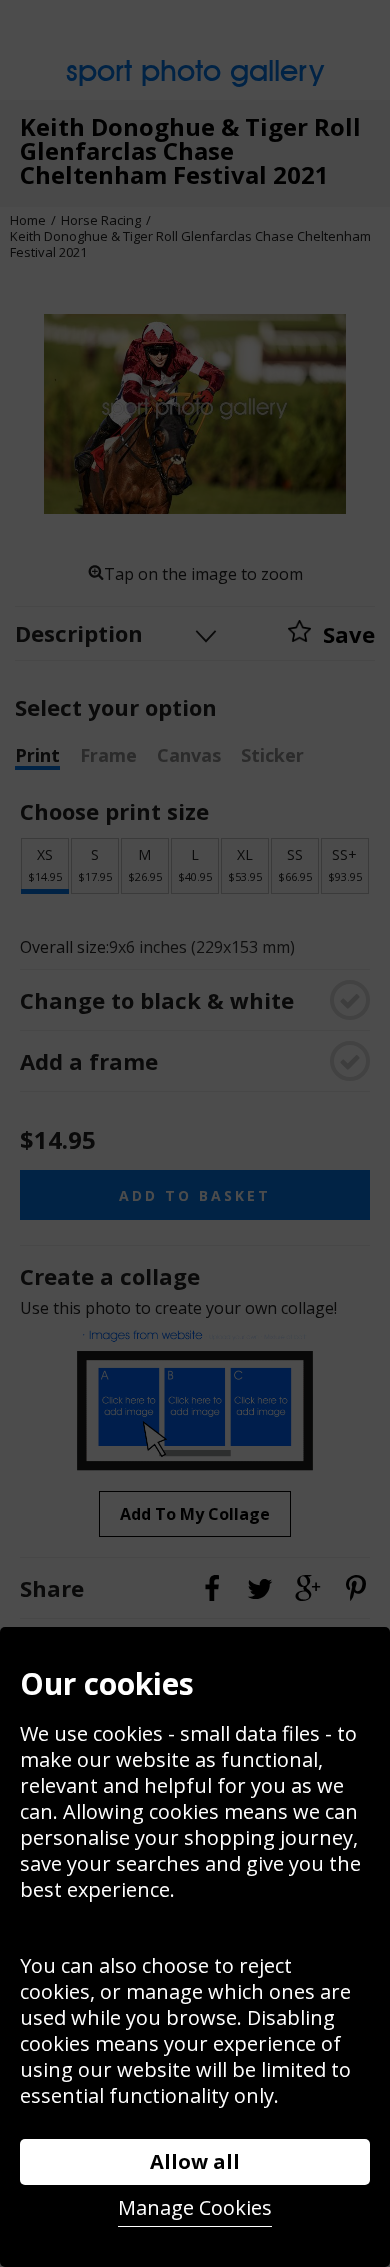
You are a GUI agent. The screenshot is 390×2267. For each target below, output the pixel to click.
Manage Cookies (195, 2207)
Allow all (195, 2161)
